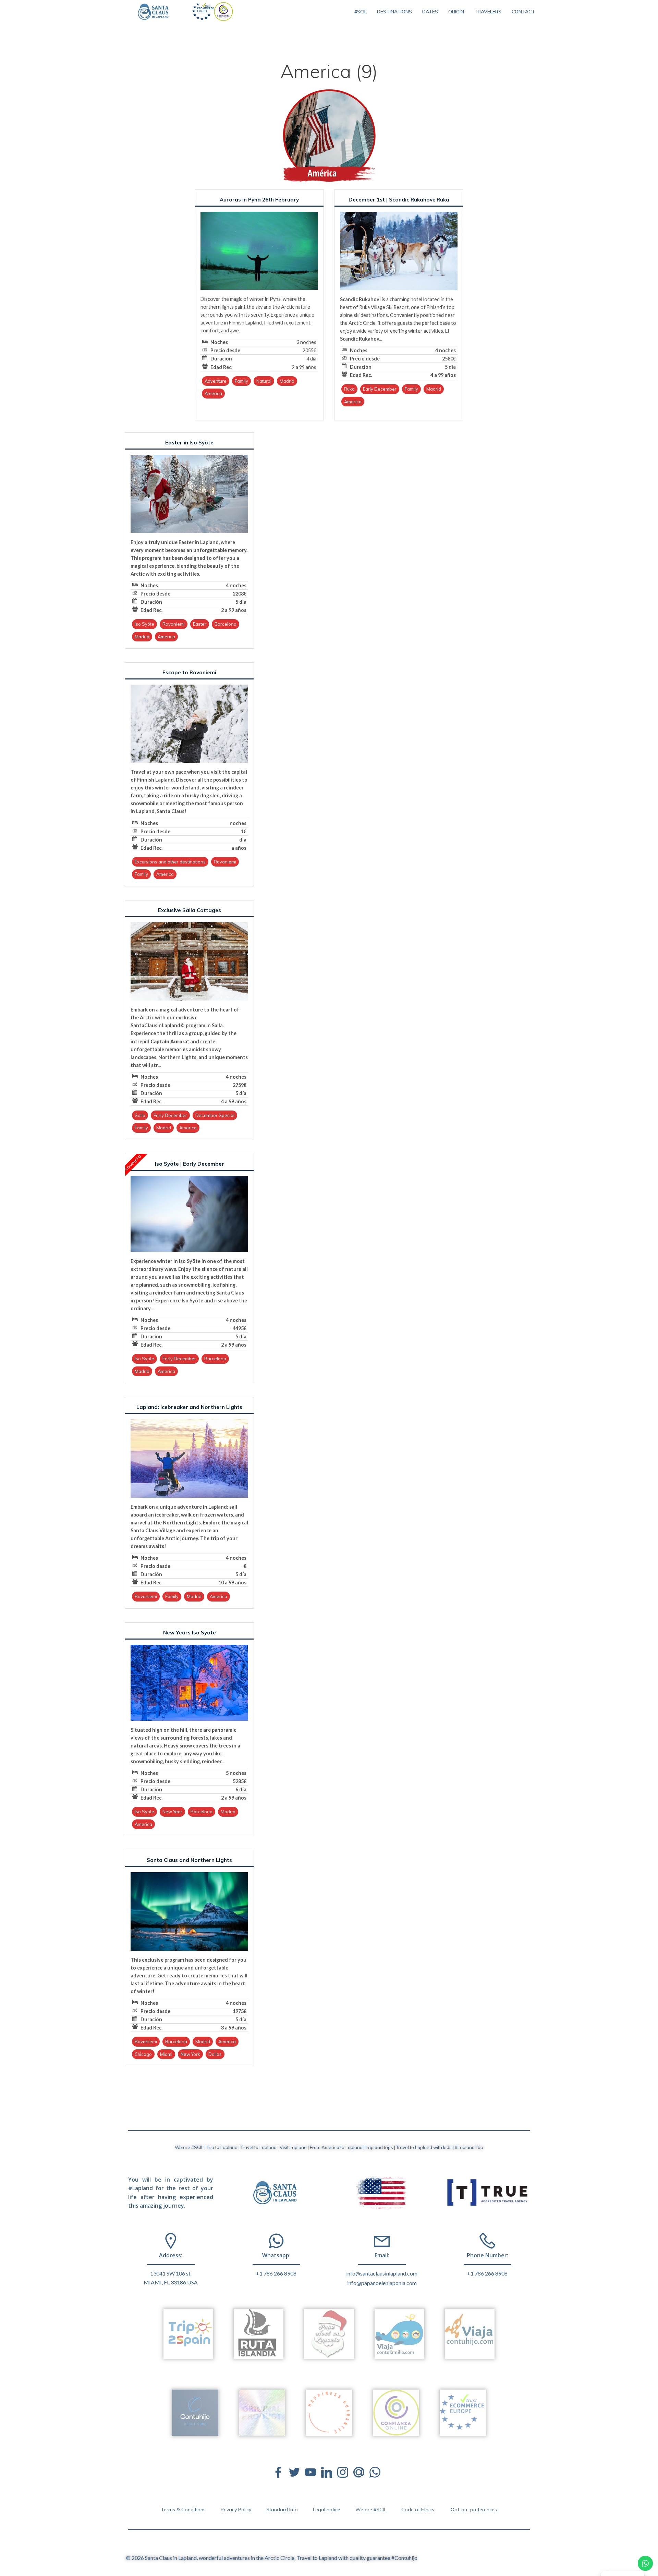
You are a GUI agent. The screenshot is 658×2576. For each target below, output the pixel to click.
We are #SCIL (371, 2510)
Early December (380, 389)
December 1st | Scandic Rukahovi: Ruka (399, 200)
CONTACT (523, 12)
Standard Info (282, 2510)
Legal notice (327, 2510)
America (213, 393)
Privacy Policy (236, 2510)
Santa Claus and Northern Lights (189, 1860)
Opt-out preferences (474, 2510)
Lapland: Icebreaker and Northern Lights (189, 1407)
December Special (215, 1115)
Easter (200, 624)
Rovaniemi (174, 624)
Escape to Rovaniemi (189, 672)
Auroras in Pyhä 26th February (259, 200)
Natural (264, 381)
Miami (166, 2054)
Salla (140, 1115)
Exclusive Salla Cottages (190, 910)
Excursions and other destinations (170, 862)
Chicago (143, 2054)
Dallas (215, 2054)
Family (241, 381)
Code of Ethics (418, 2510)
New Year (172, 1812)
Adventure (216, 381)
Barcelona (226, 624)
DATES (430, 12)
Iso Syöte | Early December (190, 1164)
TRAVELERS (488, 12)
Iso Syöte (144, 624)
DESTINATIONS (394, 12)
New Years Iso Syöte (190, 1633)
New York (190, 2054)
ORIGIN (456, 12)
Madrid (287, 381)
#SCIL (361, 12)
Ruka (349, 389)
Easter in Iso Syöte (189, 443)
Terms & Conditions (183, 2510)
